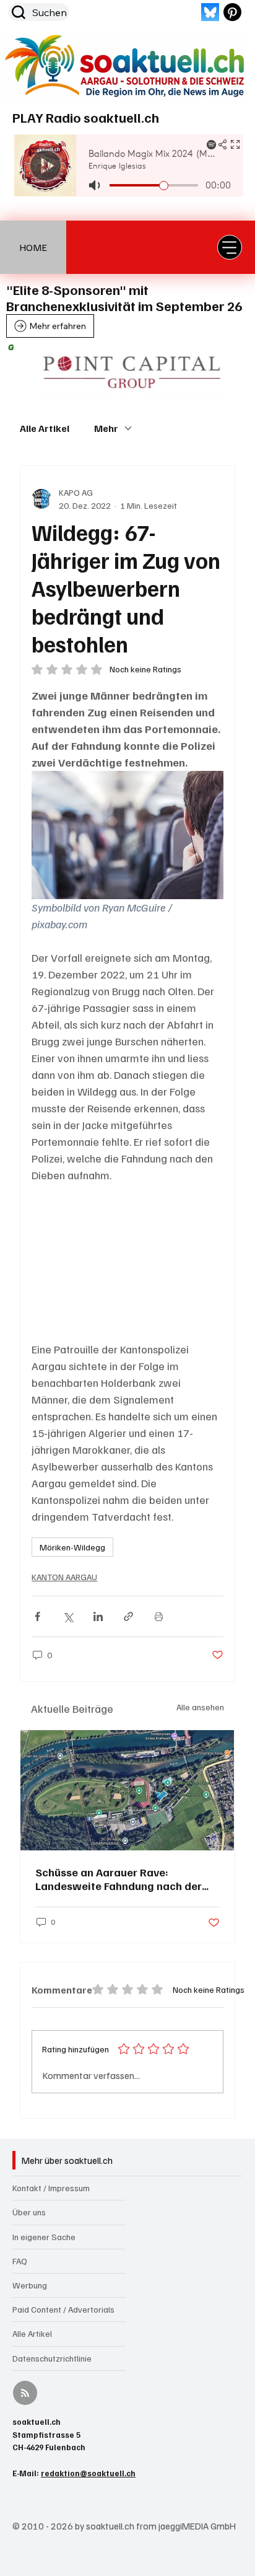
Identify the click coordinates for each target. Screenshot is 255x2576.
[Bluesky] (210, 12)
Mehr (106, 428)
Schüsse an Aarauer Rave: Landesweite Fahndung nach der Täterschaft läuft (119, 1879)
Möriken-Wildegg (72, 1547)
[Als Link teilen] (128, 1616)
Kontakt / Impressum (51, 2188)
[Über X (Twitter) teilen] (68, 1616)
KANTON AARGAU (64, 1577)
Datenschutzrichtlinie (52, 2358)
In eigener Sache (44, 2237)
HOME (33, 247)
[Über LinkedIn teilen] (98, 1616)
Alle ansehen (200, 1707)
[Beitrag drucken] (159, 1616)
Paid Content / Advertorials (63, 2309)
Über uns (29, 2212)
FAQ (20, 2261)
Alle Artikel (45, 428)
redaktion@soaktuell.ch (88, 2473)
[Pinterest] (232, 12)
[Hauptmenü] (230, 247)
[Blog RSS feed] (25, 2394)
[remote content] (127, 1262)
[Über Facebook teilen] (37, 1616)
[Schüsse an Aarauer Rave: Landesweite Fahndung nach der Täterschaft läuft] (127, 1790)
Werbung (30, 2285)
